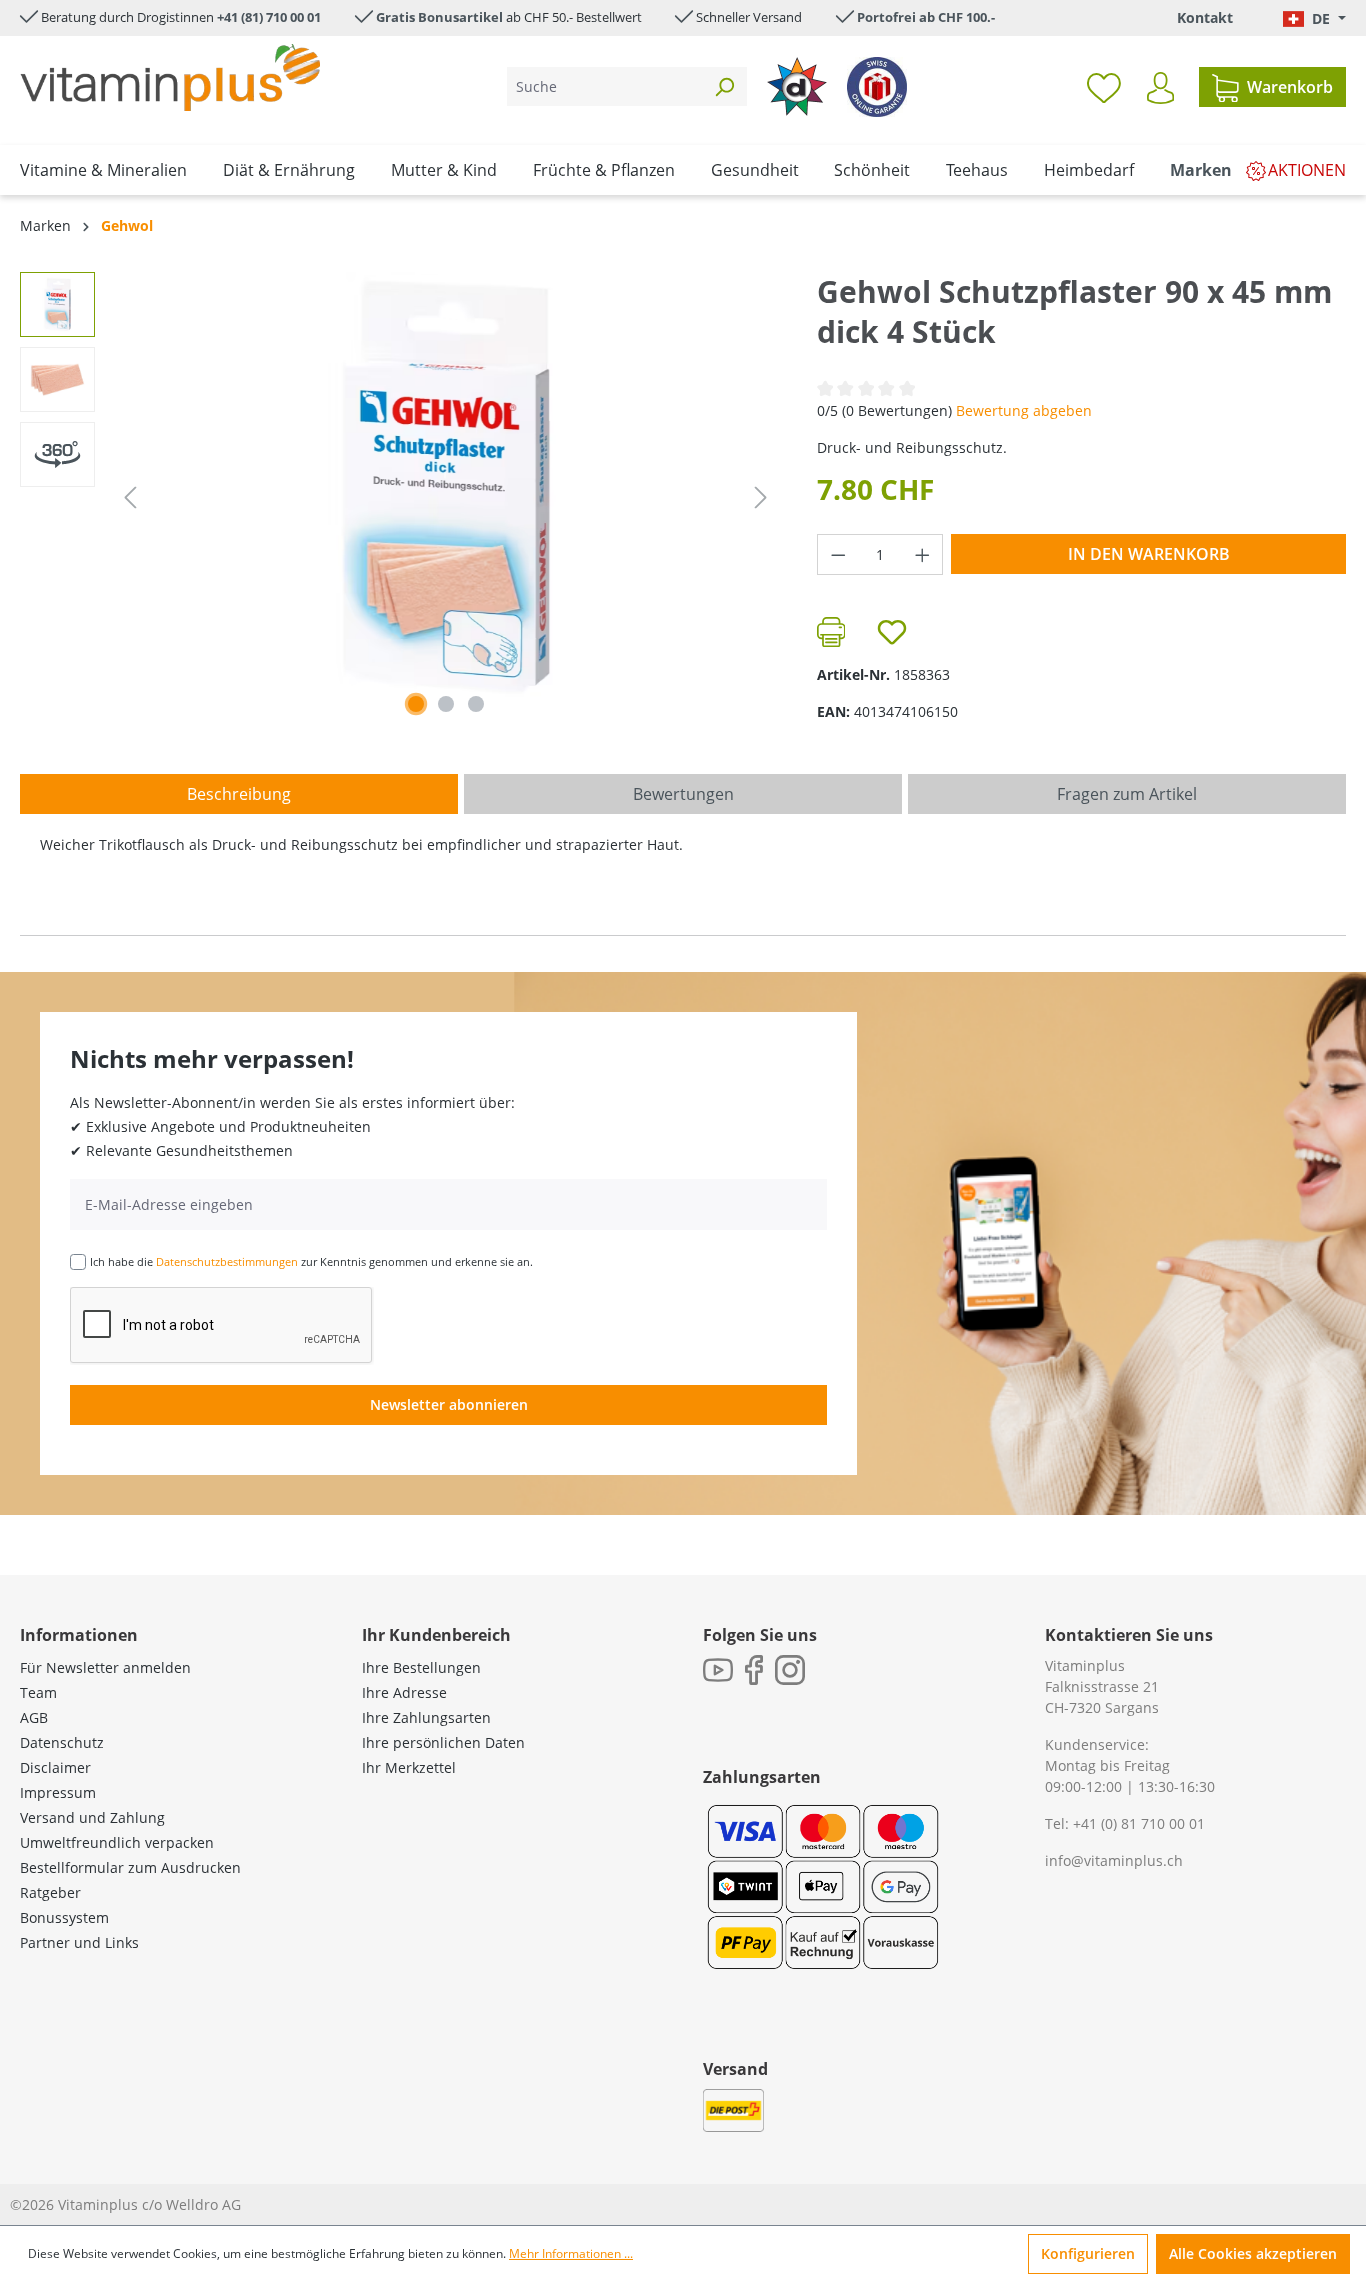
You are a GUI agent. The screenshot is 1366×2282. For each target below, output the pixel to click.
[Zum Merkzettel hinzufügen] (892, 632)
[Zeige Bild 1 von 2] (416, 704)
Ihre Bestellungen (421, 1667)
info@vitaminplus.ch (1114, 1860)
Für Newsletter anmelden (105, 1667)
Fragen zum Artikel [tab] (1127, 794)
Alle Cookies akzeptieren (1253, 2253)
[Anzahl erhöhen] (923, 554)
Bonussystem (64, 1917)
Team (38, 1692)
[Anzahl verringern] (838, 554)
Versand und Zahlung (92, 1817)
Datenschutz (62, 1742)
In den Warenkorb (1149, 554)
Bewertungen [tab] (683, 794)
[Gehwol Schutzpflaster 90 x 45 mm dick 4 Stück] (446, 487)
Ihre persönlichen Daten (443, 1742)
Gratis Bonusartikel (439, 17)
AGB (34, 1717)
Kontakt (1205, 17)
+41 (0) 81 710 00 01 (1139, 1823)
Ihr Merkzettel (409, 1767)
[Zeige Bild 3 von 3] (476, 704)
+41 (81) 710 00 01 (269, 17)
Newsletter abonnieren (449, 1404)
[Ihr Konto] (1160, 88)
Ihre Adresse (404, 1692)
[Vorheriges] (130, 497)
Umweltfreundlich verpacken (117, 1842)
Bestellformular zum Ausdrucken (130, 1867)
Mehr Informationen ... (571, 2253)
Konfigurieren (1088, 2253)
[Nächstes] (761, 497)
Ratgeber (50, 1892)
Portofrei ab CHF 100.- (926, 17)
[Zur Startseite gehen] (170, 77)
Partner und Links (79, 1942)
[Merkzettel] (1104, 87)
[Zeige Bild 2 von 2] (446, 704)
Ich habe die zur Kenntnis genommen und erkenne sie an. (311, 1261)
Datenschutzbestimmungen (227, 1261)
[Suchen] (724, 86)
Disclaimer (55, 1767)
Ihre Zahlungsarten (426, 1717)
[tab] (239, 794)
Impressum (58, 1792)
